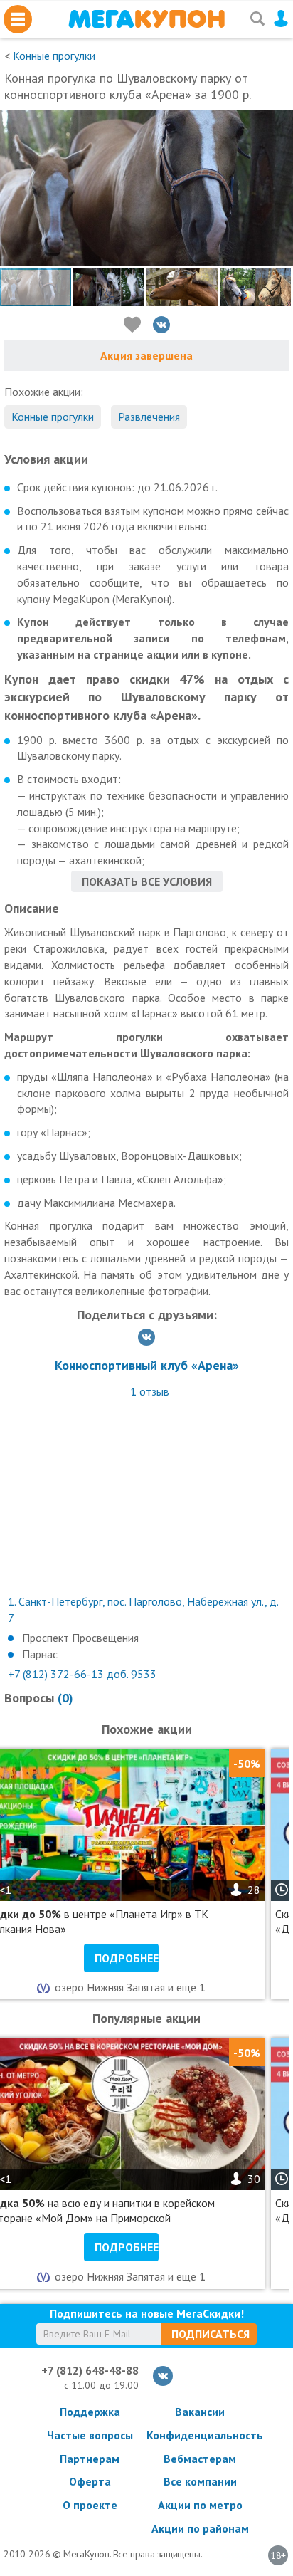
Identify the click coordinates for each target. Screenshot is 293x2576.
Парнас (40, 1654)
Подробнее (127, 1958)
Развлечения (149, 417)
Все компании (200, 2481)
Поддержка (90, 2412)
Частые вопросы (90, 2435)
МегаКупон (146, 19)
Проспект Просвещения (80, 1638)
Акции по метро (200, 2505)
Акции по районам (200, 2528)
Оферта (90, 2481)
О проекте (90, 2505)
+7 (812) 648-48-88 (90, 2370)
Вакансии (200, 2412)
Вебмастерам (200, 2459)
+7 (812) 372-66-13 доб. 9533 (82, 1674)
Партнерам (90, 2459)
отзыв (150, 1391)
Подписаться (211, 2334)
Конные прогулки (54, 56)
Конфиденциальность (200, 2435)
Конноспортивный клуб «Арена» (147, 1365)
